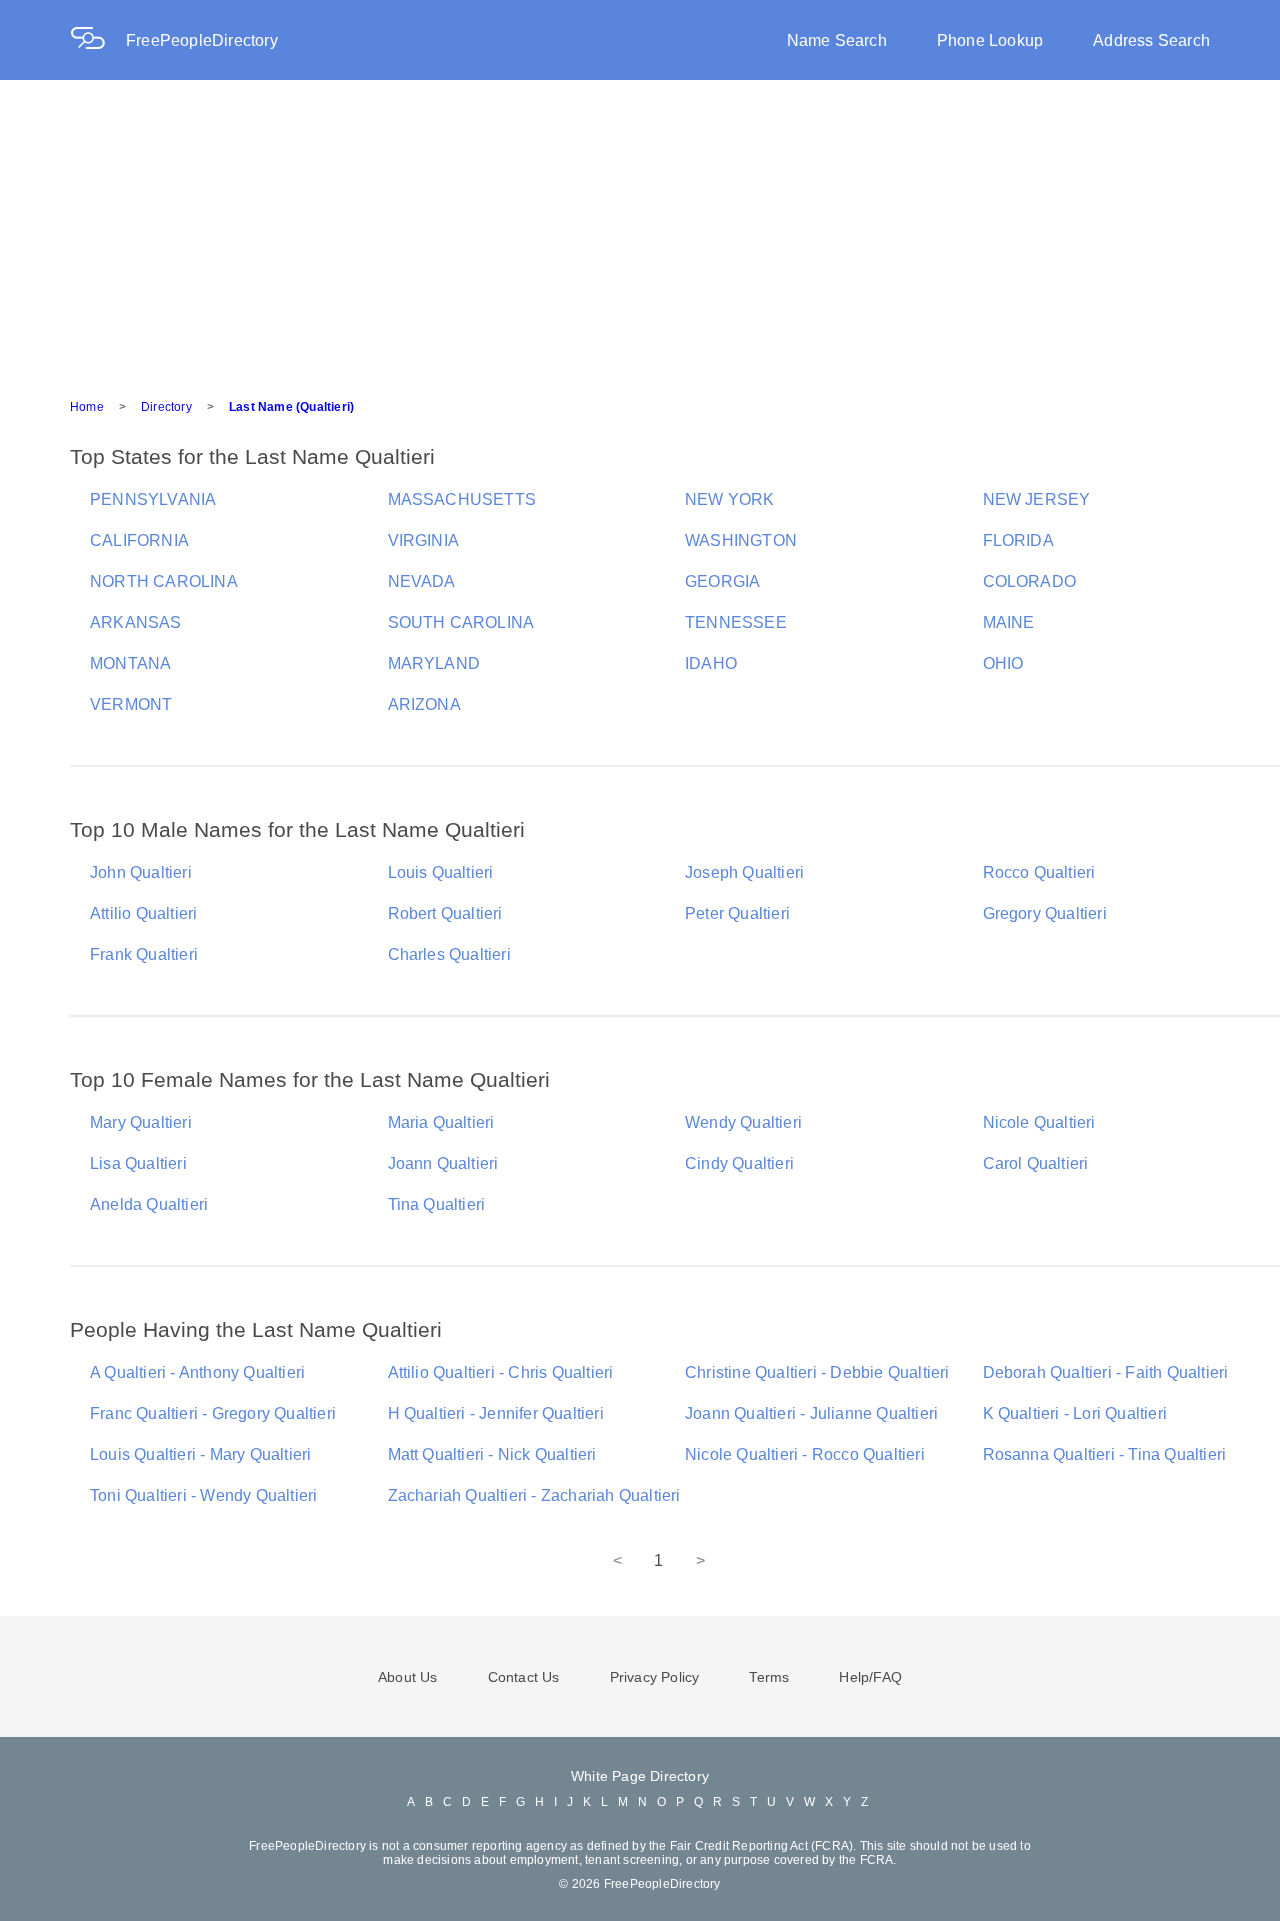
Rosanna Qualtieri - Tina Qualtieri (1105, 1454)
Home (87, 407)
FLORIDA (1018, 540)
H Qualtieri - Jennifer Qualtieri (496, 1413)
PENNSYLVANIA (153, 499)
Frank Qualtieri (144, 954)
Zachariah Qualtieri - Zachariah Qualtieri (534, 1495)
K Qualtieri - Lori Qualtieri (1075, 1413)
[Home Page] (98, 40)
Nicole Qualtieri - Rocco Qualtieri (805, 1454)
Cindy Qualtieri (739, 1163)
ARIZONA (424, 704)
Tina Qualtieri (437, 1204)
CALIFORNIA (139, 540)
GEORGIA (722, 581)
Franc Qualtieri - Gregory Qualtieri (213, 1413)
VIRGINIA (424, 540)
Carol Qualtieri (1036, 1163)
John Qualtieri (141, 872)
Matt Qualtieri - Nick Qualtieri (492, 1454)
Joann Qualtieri (443, 1163)
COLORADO (1030, 581)
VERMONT (131, 704)
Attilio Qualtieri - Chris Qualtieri (501, 1372)
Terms (769, 1677)
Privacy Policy (655, 1677)
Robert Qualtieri (445, 913)
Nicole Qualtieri (1039, 1122)
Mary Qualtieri (141, 1122)
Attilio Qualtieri (143, 913)
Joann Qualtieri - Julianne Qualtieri (811, 1413)
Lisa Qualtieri (138, 1163)
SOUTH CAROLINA (461, 622)
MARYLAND (434, 663)
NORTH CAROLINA (164, 581)
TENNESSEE (736, 622)
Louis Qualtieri (441, 872)
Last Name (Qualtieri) (291, 407)
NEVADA (422, 581)
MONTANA (130, 663)
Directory (166, 407)
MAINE (1009, 622)
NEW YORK (730, 499)
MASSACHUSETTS (462, 499)
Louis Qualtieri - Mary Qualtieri (200, 1454)
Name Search (837, 40)
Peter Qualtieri (737, 913)
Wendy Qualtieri (743, 1122)
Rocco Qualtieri (1039, 872)
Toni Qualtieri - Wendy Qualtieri (203, 1495)
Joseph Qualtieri (744, 872)
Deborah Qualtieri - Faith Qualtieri (1106, 1372)
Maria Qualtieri (441, 1122)
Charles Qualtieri (449, 954)
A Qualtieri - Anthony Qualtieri (197, 1372)
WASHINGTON (741, 540)
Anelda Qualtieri (149, 1204)
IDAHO (711, 663)
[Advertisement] (640, 230)
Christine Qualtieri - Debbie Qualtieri (817, 1372)
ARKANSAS (136, 622)
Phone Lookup (990, 40)
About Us (408, 1677)
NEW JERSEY (1037, 499)
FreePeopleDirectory (202, 40)
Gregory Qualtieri (1045, 913)
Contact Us (524, 1677)
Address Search (1151, 40)
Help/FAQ (870, 1677)
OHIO (1003, 663)
